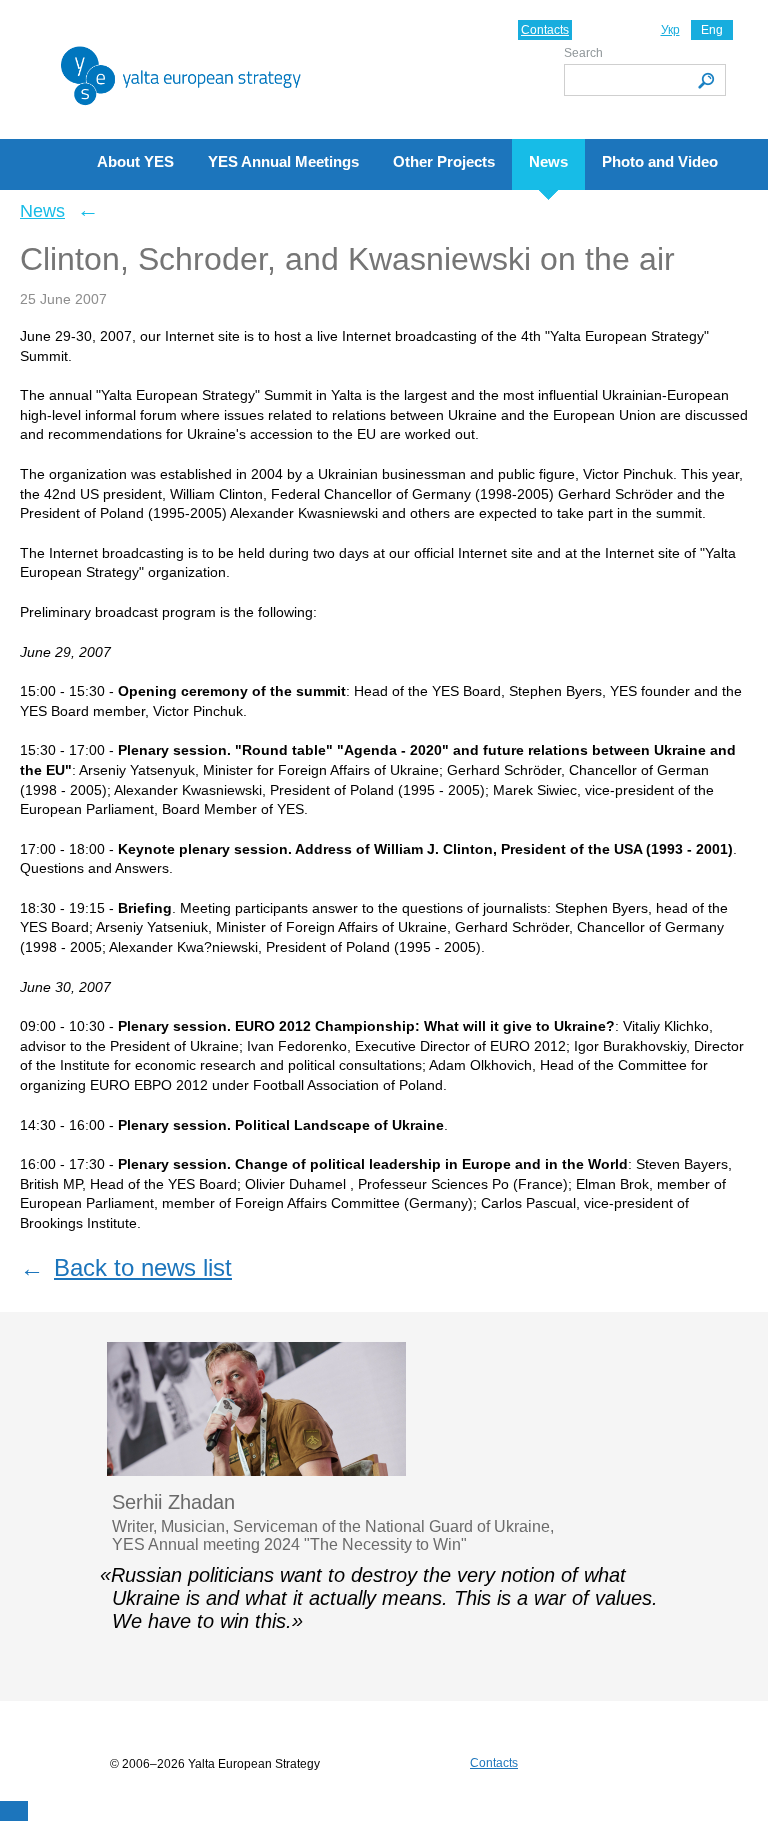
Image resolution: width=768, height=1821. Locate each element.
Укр (670, 30)
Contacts (545, 30)
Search (583, 53)
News (42, 211)
